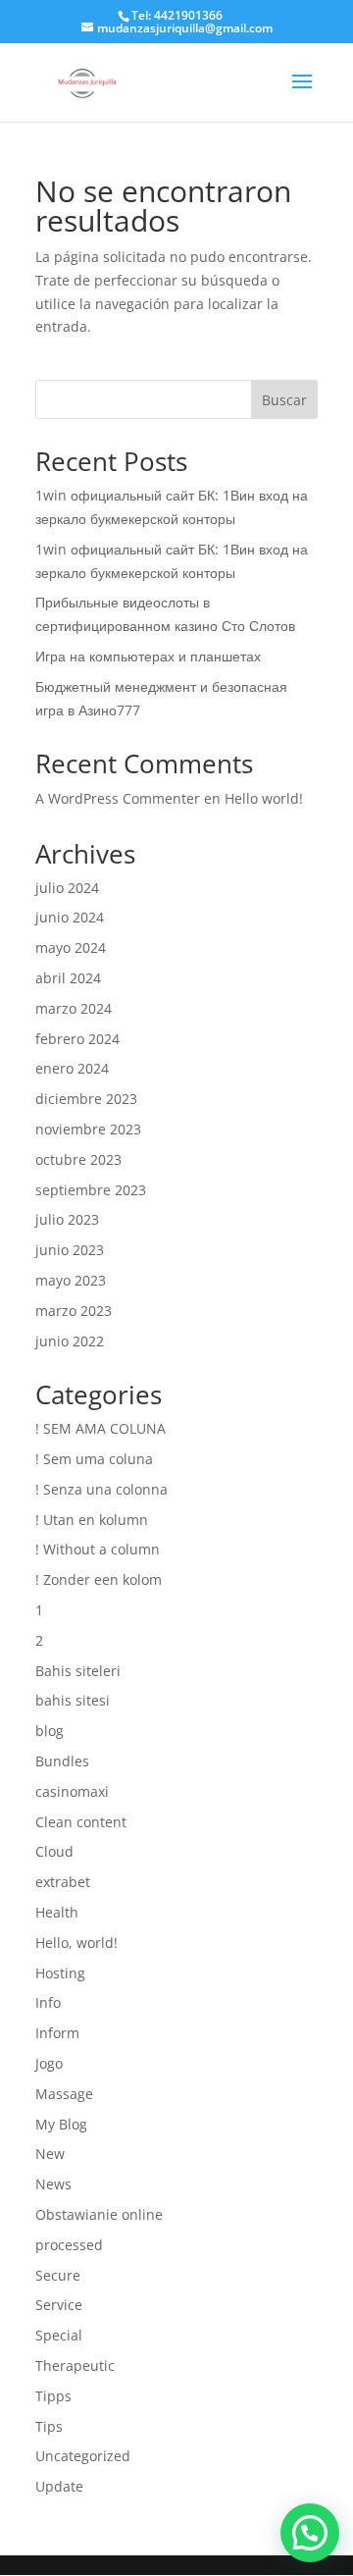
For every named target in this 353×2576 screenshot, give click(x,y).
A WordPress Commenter (118, 798)
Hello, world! (76, 1943)
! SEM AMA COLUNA (101, 1428)
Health (57, 1912)
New (50, 2154)
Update (59, 2486)
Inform (57, 2033)
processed (69, 2245)
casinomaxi (72, 1791)
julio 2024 (67, 888)
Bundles (62, 1761)
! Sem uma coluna (94, 1459)
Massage (64, 2094)
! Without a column (98, 1549)
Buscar (284, 400)
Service (59, 2305)
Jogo (49, 2063)
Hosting (60, 1973)
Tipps (53, 2396)
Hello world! (264, 798)
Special (59, 2335)
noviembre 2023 (88, 1129)
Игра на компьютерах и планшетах (148, 656)
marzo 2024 (74, 1008)
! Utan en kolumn (92, 1520)
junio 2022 (70, 1341)
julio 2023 (67, 1219)
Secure (58, 2275)
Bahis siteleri (78, 1671)
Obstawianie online (99, 2214)
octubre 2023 (78, 1159)
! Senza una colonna (101, 1489)
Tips (49, 2426)
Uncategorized (83, 2456)
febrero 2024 (77, 1039)
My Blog (61, 2124)
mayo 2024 (71, 947)
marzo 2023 (74, 1311)
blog (50, 1731)
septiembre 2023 (91, 1190)
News (53, 2184)
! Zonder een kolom (99, 1579)
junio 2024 (70, 917)
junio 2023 (70, 1250)
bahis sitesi (73, 1700)
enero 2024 (72, 1068)
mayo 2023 (71, 1280)
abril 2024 (68, 978)
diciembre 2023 (86, 1099)
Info (48, 2002)
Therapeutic (75, 2366)
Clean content (81, 1822)
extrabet (63, 1882)
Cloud (54, 1851)
